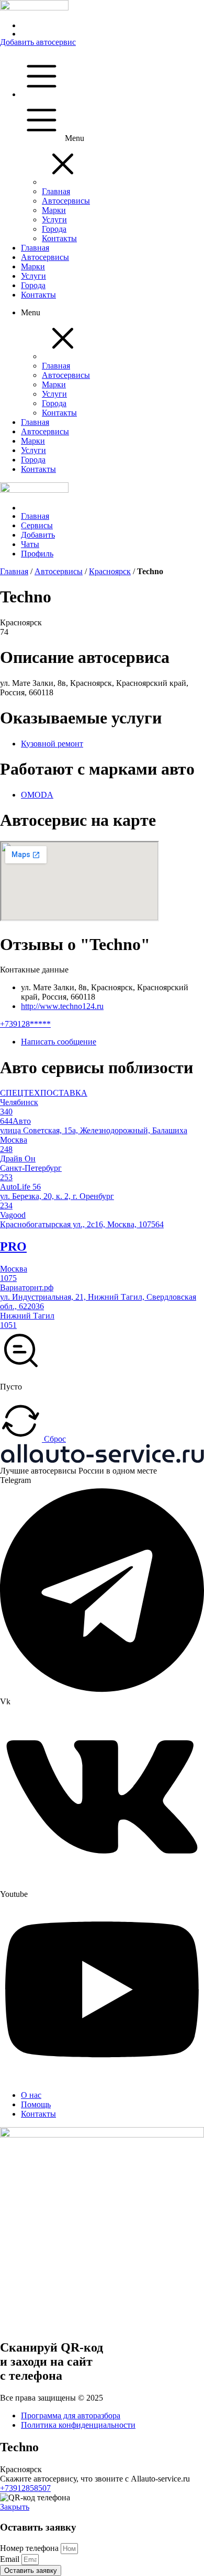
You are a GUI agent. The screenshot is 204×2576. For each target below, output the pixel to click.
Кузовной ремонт (52, 744)
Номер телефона (30, 2548)
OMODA (37, 795)
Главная (14, 571)
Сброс (54, 1439)
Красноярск (110, 571)
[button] (63, 182)
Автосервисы (59, 571)
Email (11, 2559)
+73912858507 (25, 2488)
